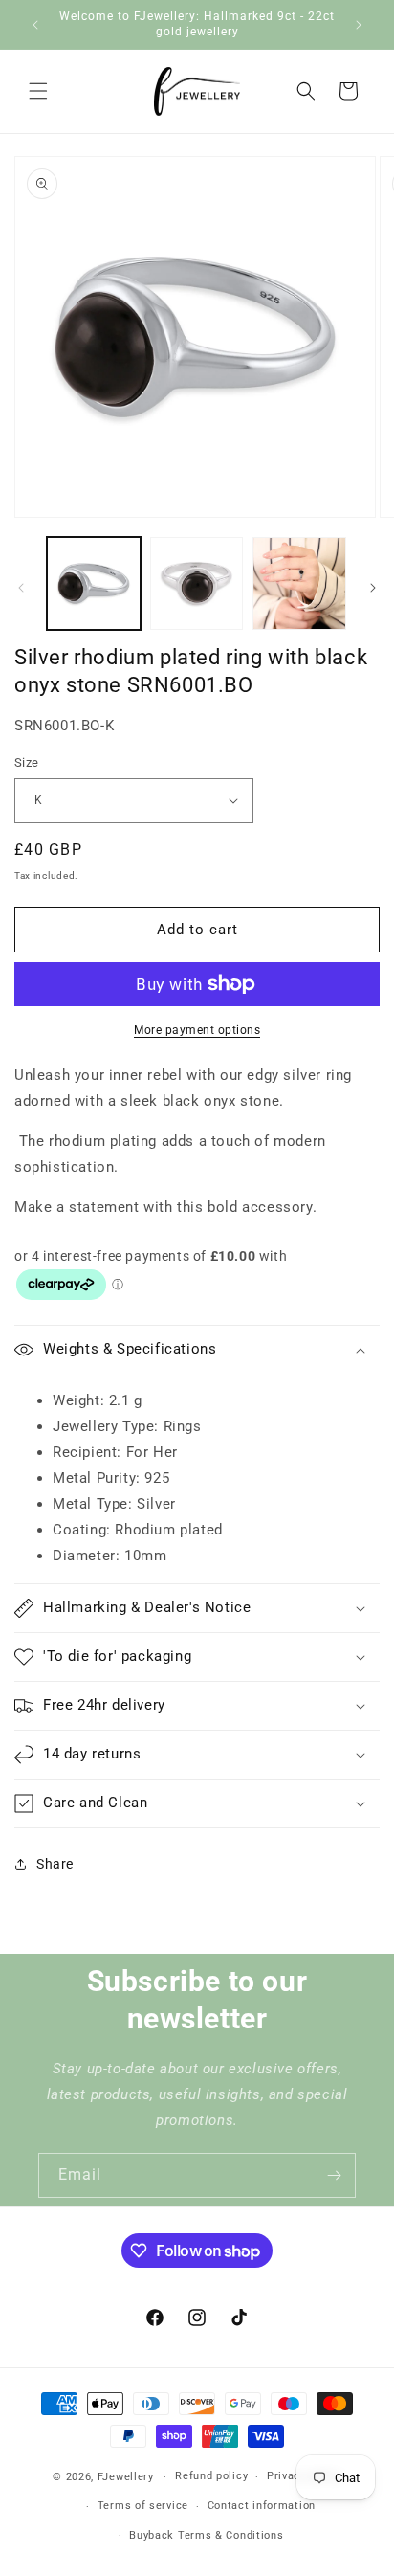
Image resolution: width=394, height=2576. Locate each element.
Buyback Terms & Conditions (206, 2535)
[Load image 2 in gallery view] (197, 584)
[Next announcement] (359, 25)
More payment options (197, 1030)
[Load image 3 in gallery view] (299, 584)
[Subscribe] (334, 2175)
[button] (38, 91)
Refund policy (211, 2476)
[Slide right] (373, 588)
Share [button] (55, 1864)
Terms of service (143, 2506)
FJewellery (126, 2477)
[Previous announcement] (35, 25)
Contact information (262, 2506)
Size (27, 762)
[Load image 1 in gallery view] (94, 584)
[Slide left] (21, 588)
